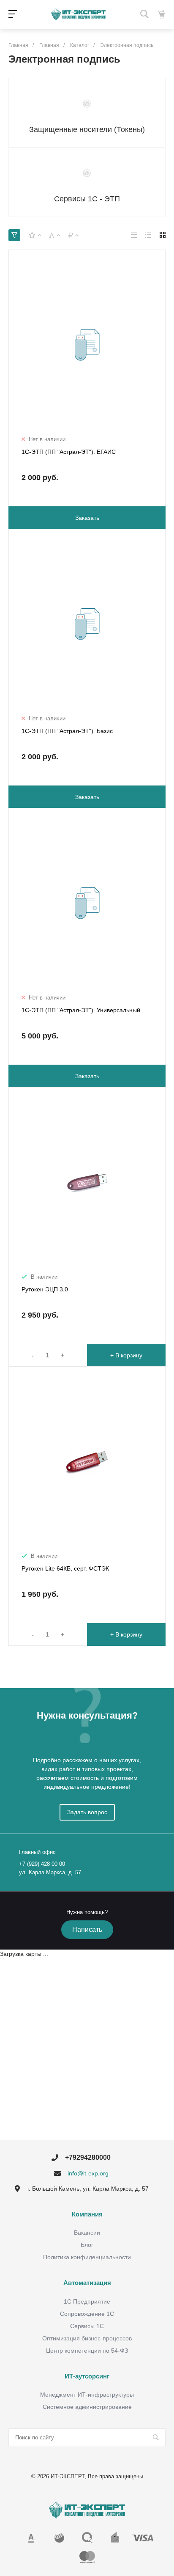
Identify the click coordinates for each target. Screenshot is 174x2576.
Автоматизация (87, 2283)
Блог (87, 2245)
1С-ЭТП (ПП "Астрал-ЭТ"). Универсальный (81, 1010)
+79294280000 (88, 2157)
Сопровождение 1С (87, 2314)
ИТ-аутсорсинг (87, 2376)
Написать (87, 1929)
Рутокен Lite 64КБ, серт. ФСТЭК (65, 1568)
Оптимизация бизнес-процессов (87, 2338)
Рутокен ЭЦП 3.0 (45, 1289)
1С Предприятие (87, 2301)
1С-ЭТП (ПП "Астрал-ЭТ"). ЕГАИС (69, 452)
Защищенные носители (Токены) (87, 129)
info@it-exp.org (88, 2173)
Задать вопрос (87, 1812)
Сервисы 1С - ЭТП (87, 199)
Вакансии (87, 2233)
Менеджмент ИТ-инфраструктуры (87, 2395)
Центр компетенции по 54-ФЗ (87, 2351)
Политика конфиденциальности (87, 2257)
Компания (87, 2214)
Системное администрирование (87, 2407)
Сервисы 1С (87, 2326)
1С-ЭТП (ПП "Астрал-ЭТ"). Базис (67, 731)
